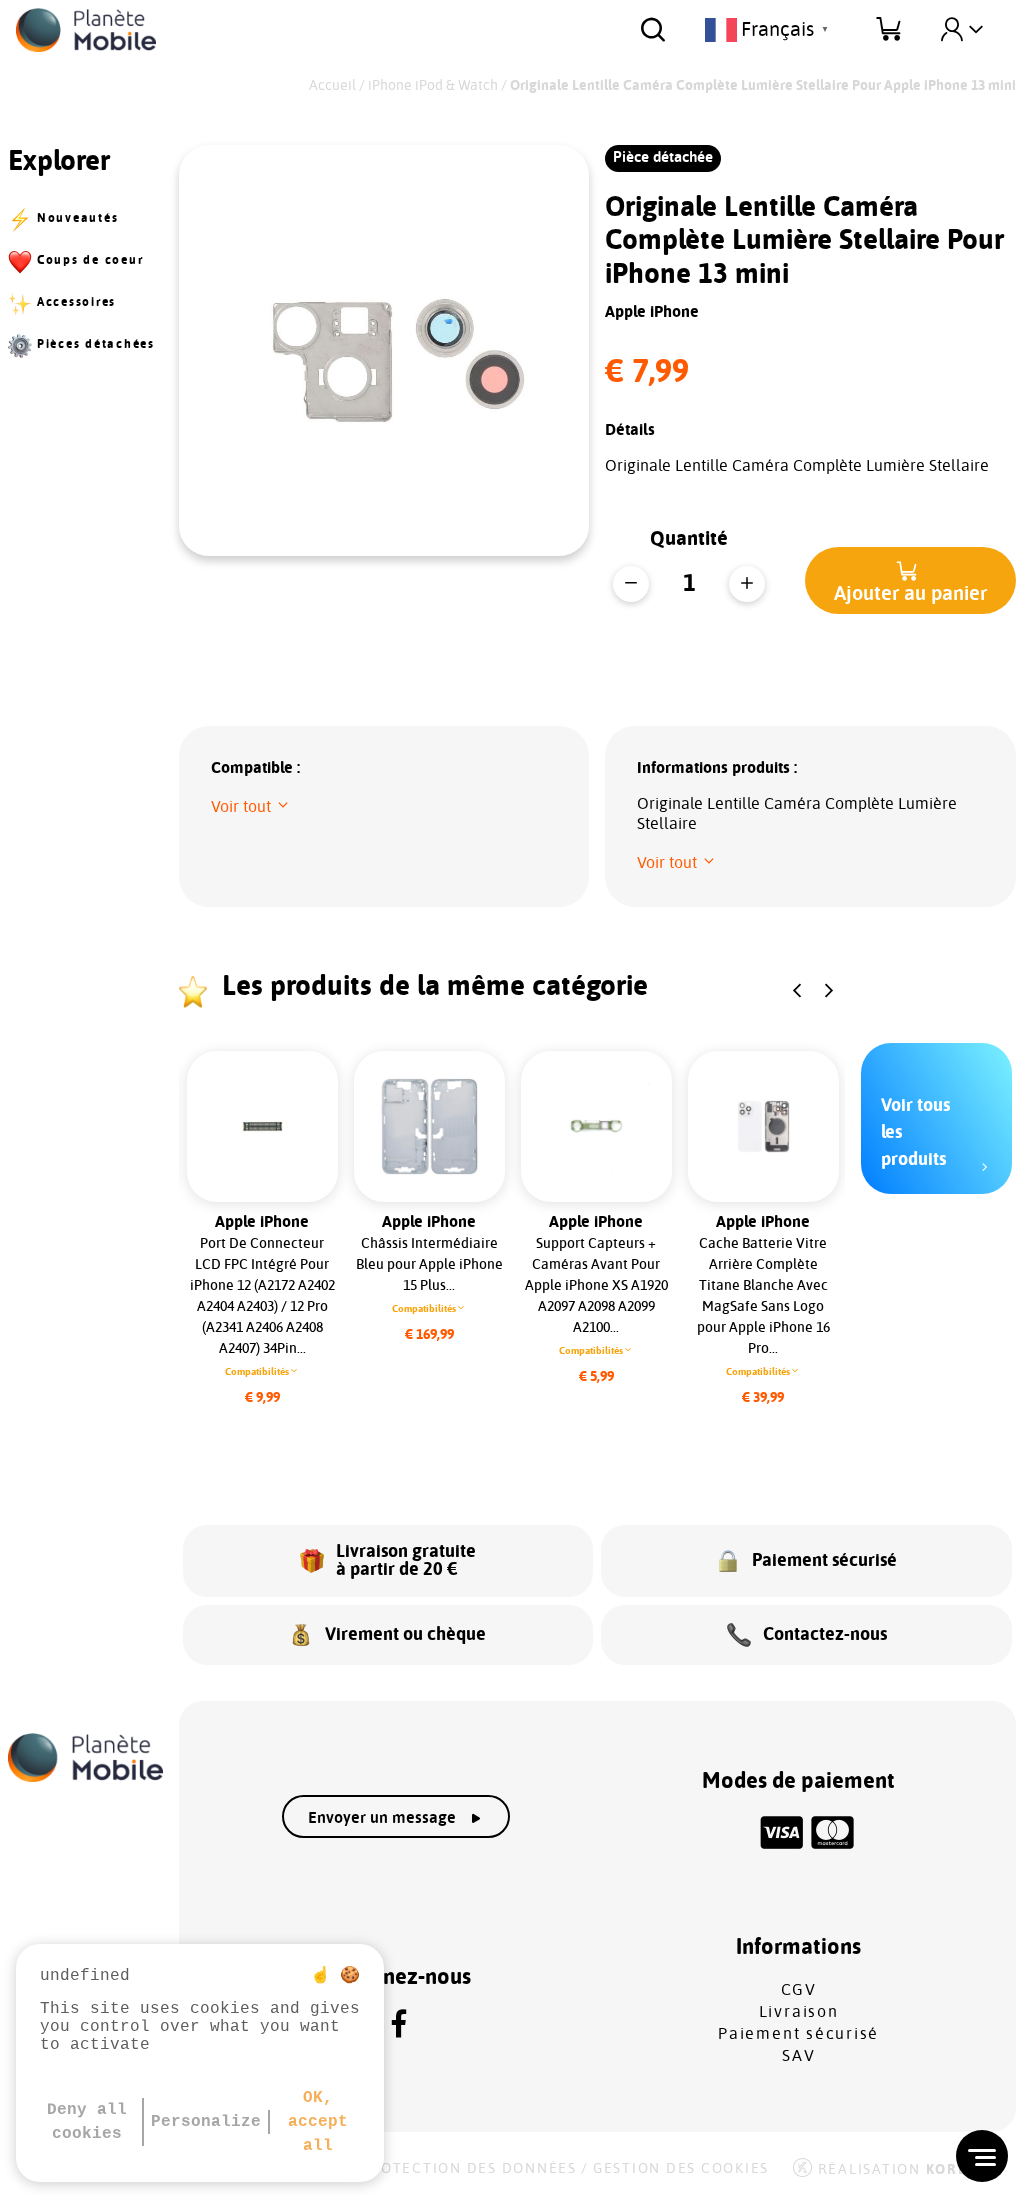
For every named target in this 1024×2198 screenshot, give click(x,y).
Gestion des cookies (681, 2169)
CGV (799, 1990)
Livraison (799, 2012)
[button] (910, 580)
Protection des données (468, 2169)
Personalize (206, 2122)
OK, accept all (318, 2122)
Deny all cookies (87, 2122)
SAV (798, 2056)
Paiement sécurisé (798, 2034)
